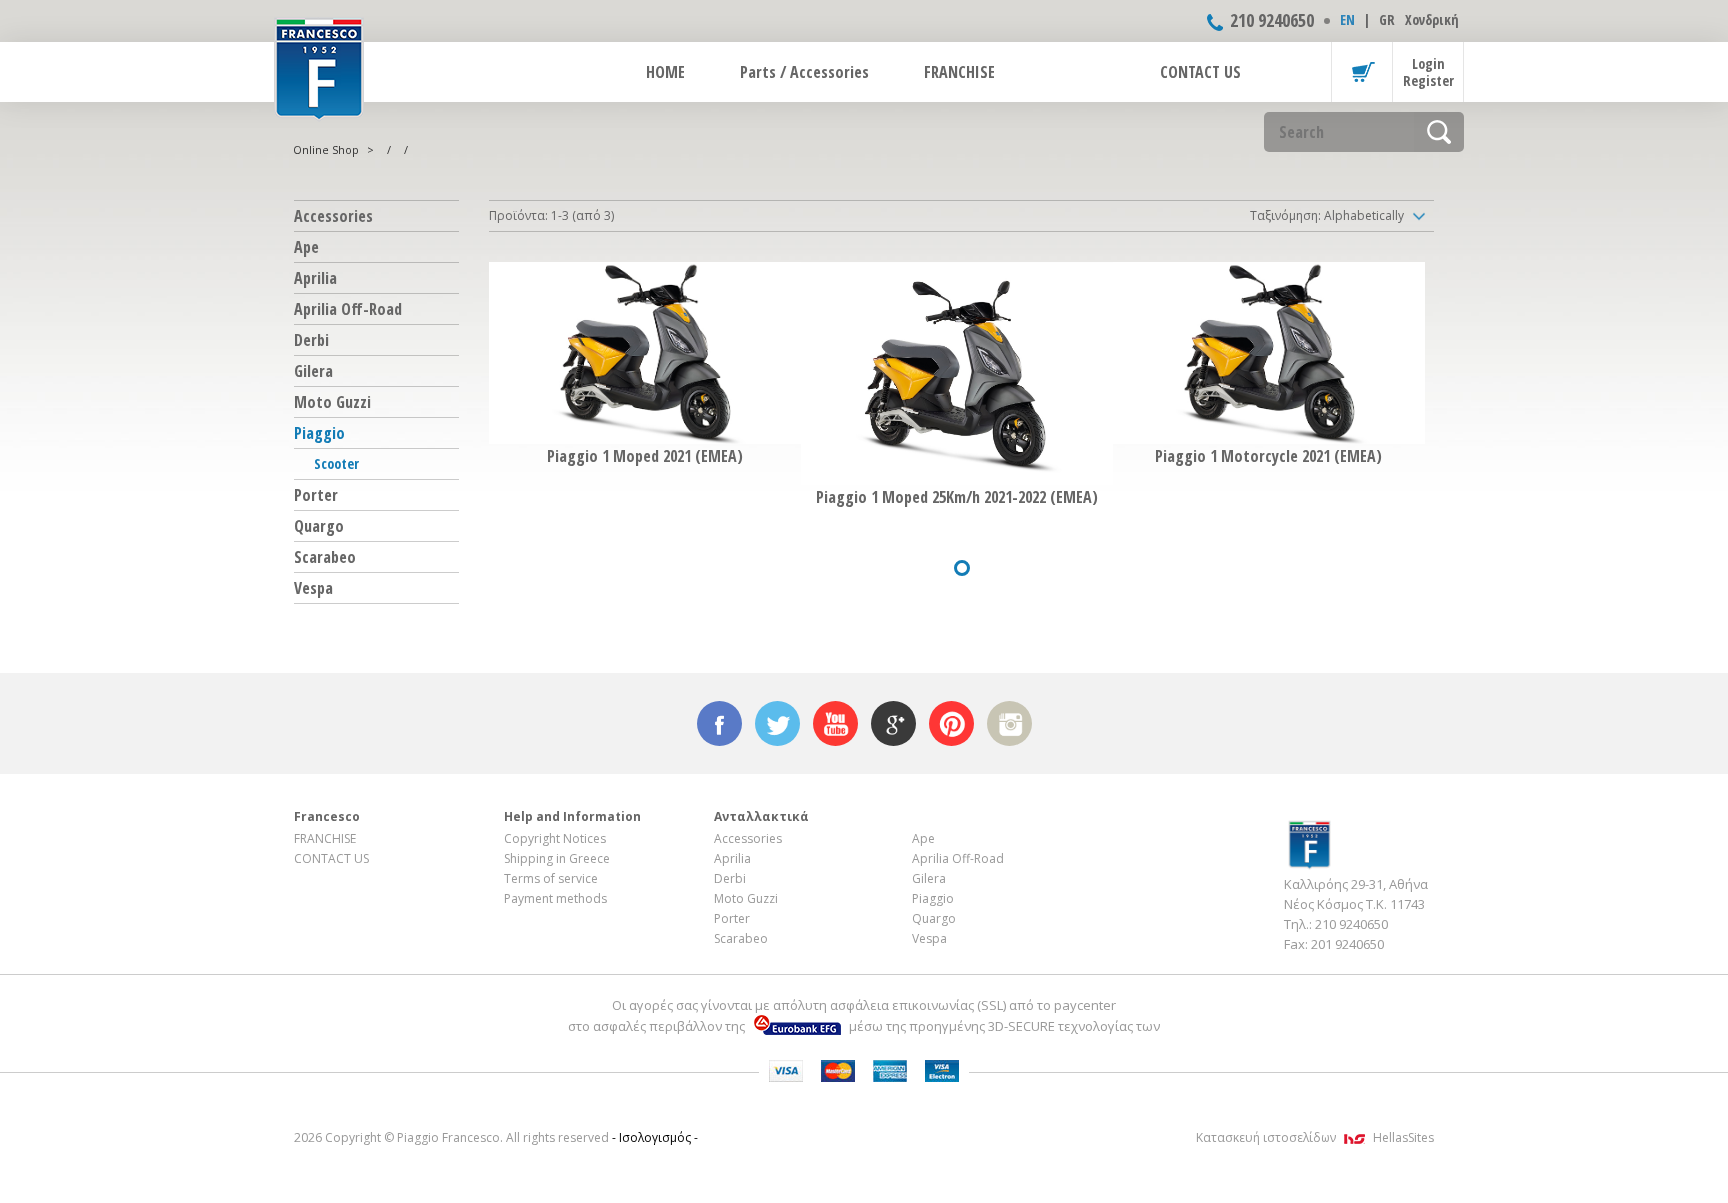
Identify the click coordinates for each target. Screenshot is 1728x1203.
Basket (1362, 72)
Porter (316, 495)
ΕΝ (1347, 19)
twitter (777, 723)
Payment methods (555, 898)
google (893, 723)
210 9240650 (1272, 20)
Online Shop (326, 149)
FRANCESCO (319, 67)
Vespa (313, 588)
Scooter (336, 463)
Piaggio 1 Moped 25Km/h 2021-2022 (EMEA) (957, 497)
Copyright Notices (555, 838)
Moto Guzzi (332, 402)
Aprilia (315, 278)
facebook (719, 723)
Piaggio (319, 433)
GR (1387, 19)
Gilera (313, 371)
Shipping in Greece (557, 858)
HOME (665, 72)
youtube (835, 723)
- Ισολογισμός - (655, 1137)
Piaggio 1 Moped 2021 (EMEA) (645, 456)
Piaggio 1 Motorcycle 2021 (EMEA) (1268, 456)
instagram (1009, 723)
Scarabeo (325, 557)
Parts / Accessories (804, 72)
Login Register (1428, 72)
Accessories (333, 216)
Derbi (311, 340)
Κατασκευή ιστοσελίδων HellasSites (1315, 1137)
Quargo (319, 526)
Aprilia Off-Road (348, 309)
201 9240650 (1347, 944)
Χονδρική (1432, 19)
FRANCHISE (959, 72)
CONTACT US (1200, 72)
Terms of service (551, 878)
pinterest (951, 723)
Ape (306, 247)
